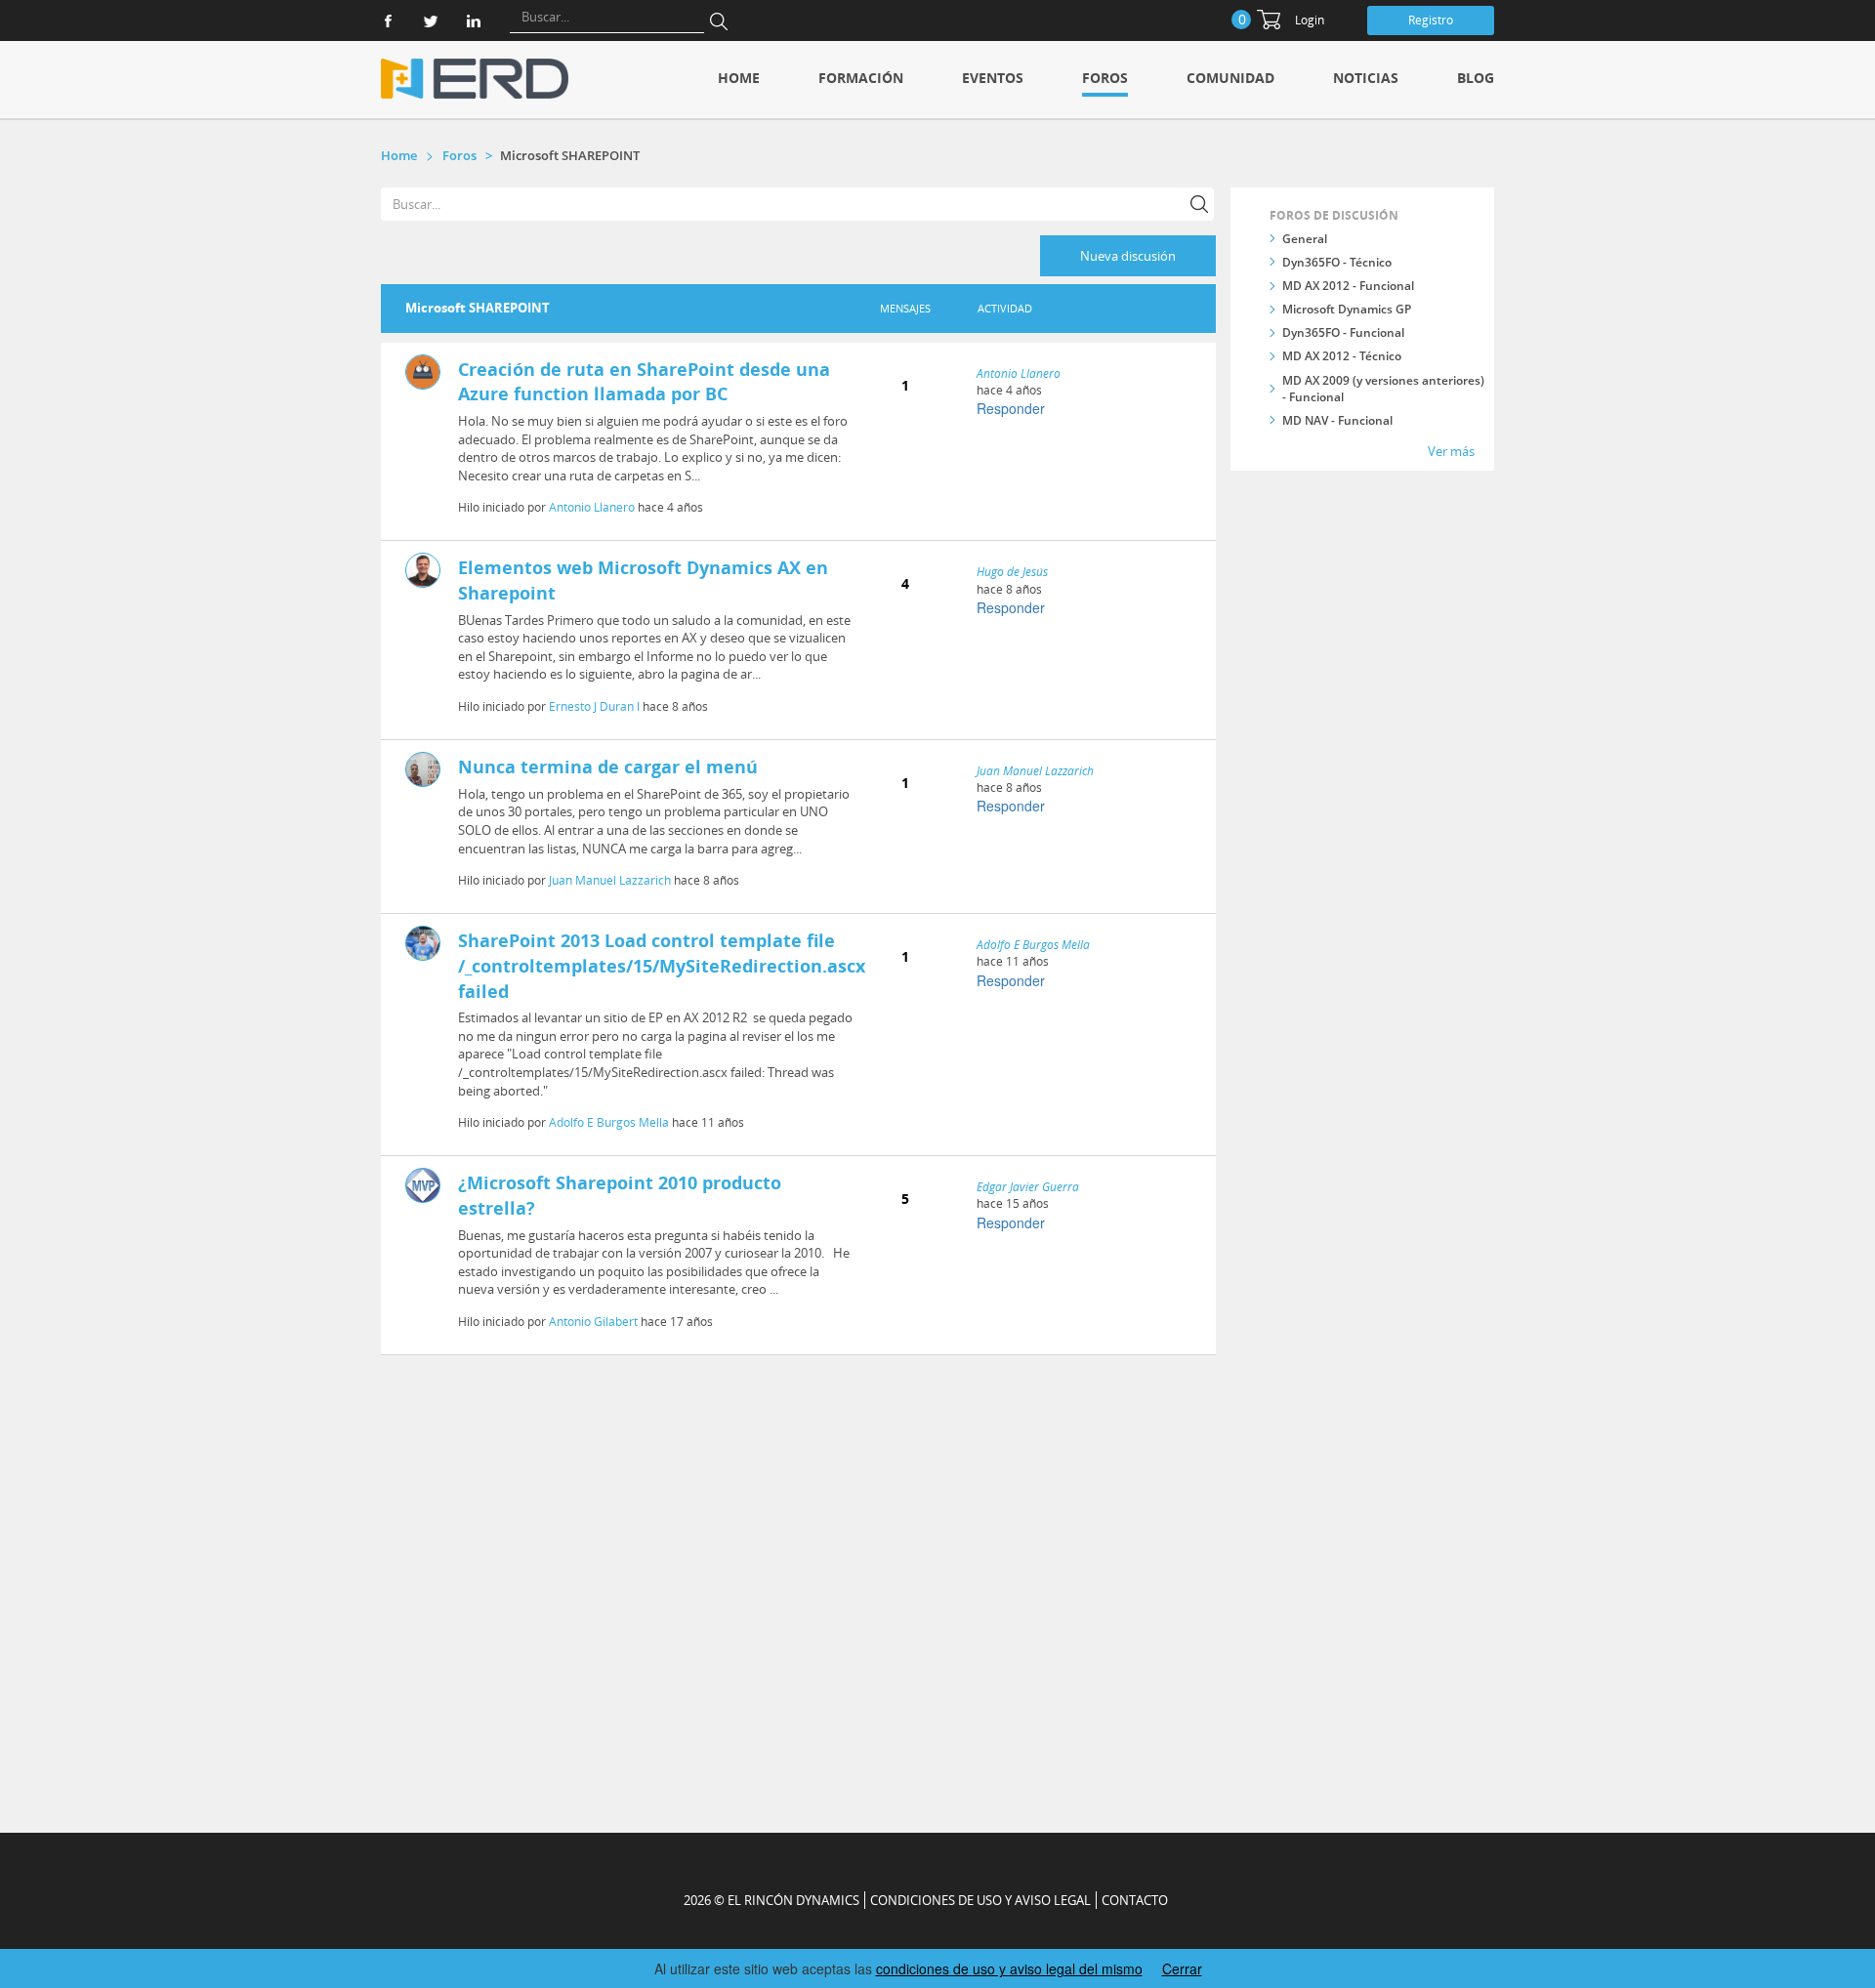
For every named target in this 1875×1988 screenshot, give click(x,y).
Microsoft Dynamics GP (1347, 309)
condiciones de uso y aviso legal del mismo (1009, 1968)
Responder (1011, 408)
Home (739, 78)
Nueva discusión (1128, 256)
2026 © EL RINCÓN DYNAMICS (771, 1900)
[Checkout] (1269, 20)
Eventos (993, 78)
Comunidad (1230, 78)
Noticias (1366, 78)
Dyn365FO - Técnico (1337, 262)
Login (1310, 20)
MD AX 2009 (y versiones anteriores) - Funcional (1383, 389)
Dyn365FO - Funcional (1343, 332)
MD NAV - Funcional (1337, 420)
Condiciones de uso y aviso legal (980, 1900)
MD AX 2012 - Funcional (1348, 286)
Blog (1476, 78)
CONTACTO (1135, 1900)
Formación (861, 78)
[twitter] (431, 21)
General (1305, 239)
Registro (1431, 20)
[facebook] (388, 21)
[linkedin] (474, 21)
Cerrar (1182, 1968)
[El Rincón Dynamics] (475, 79)
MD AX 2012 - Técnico (1342, 356)
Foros (1105, 78)
